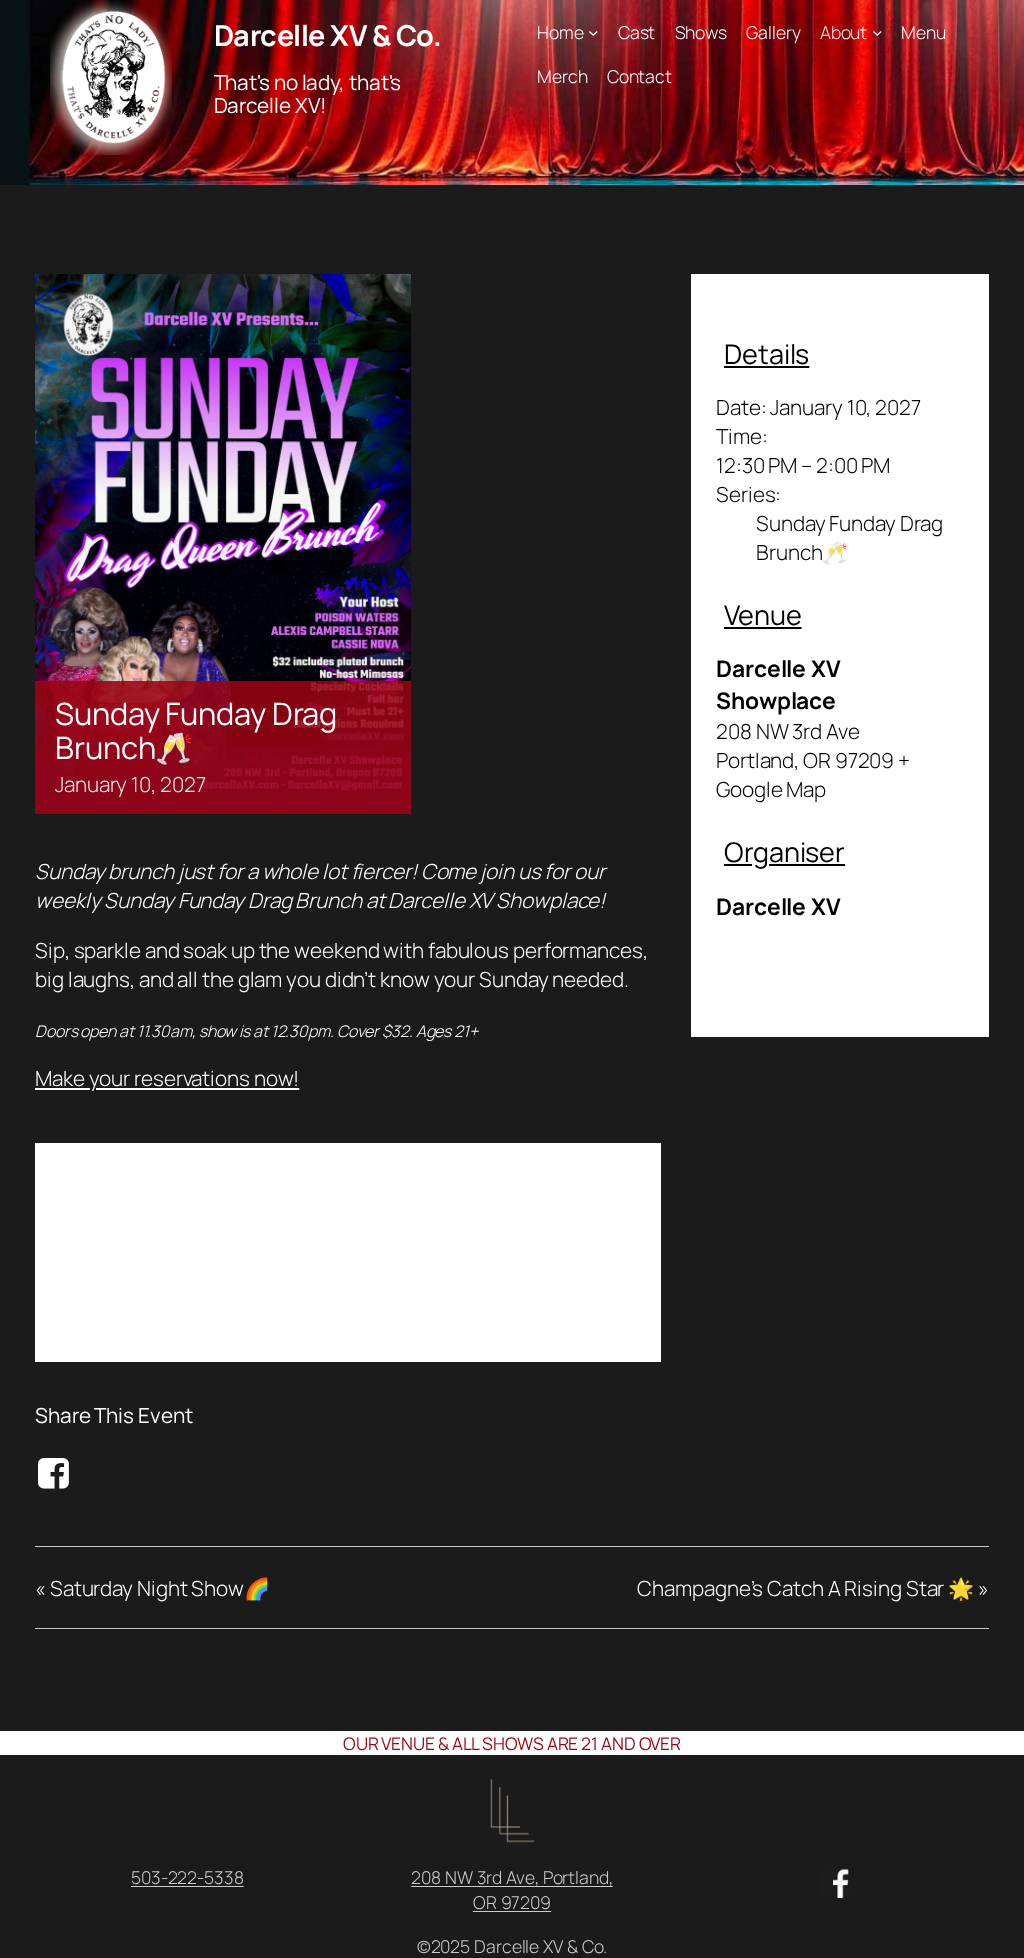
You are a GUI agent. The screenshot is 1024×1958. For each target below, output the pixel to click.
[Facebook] (56, 1473)
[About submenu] (877, 32)
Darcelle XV (778, 906)
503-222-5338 (187, 1877)
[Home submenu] (593, 32)
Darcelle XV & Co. (328, 35)
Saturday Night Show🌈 (152, 1588)
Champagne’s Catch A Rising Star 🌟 (813, 1588)
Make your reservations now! (167, 1078)
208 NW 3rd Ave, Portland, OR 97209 (512, 1889)
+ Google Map (813, 774)
